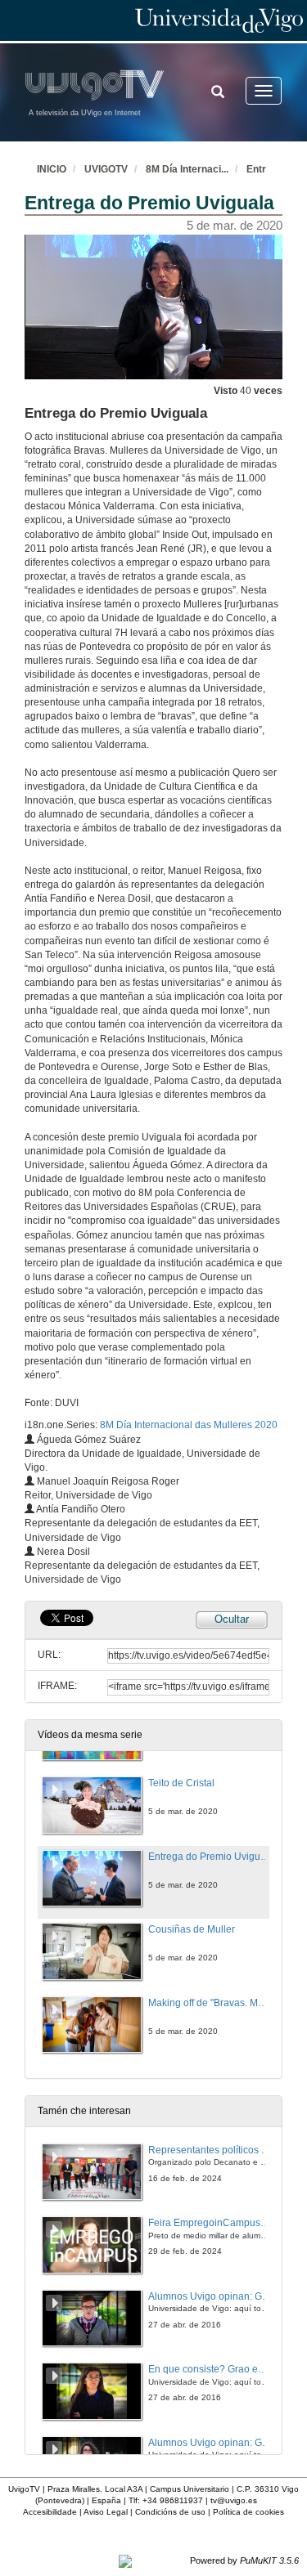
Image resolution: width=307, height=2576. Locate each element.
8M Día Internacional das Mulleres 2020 (189, 1425)
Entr (256, 169)
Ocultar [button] (232, 1619)
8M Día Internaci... (187, 169)
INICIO (52, 169)
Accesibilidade (50, 2512)
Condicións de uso (170, 2512)
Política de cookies (248, 2512)
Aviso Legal (106, 2512)
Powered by (244, 2560)
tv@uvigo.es (234, 2500)
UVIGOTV (106, 169)
